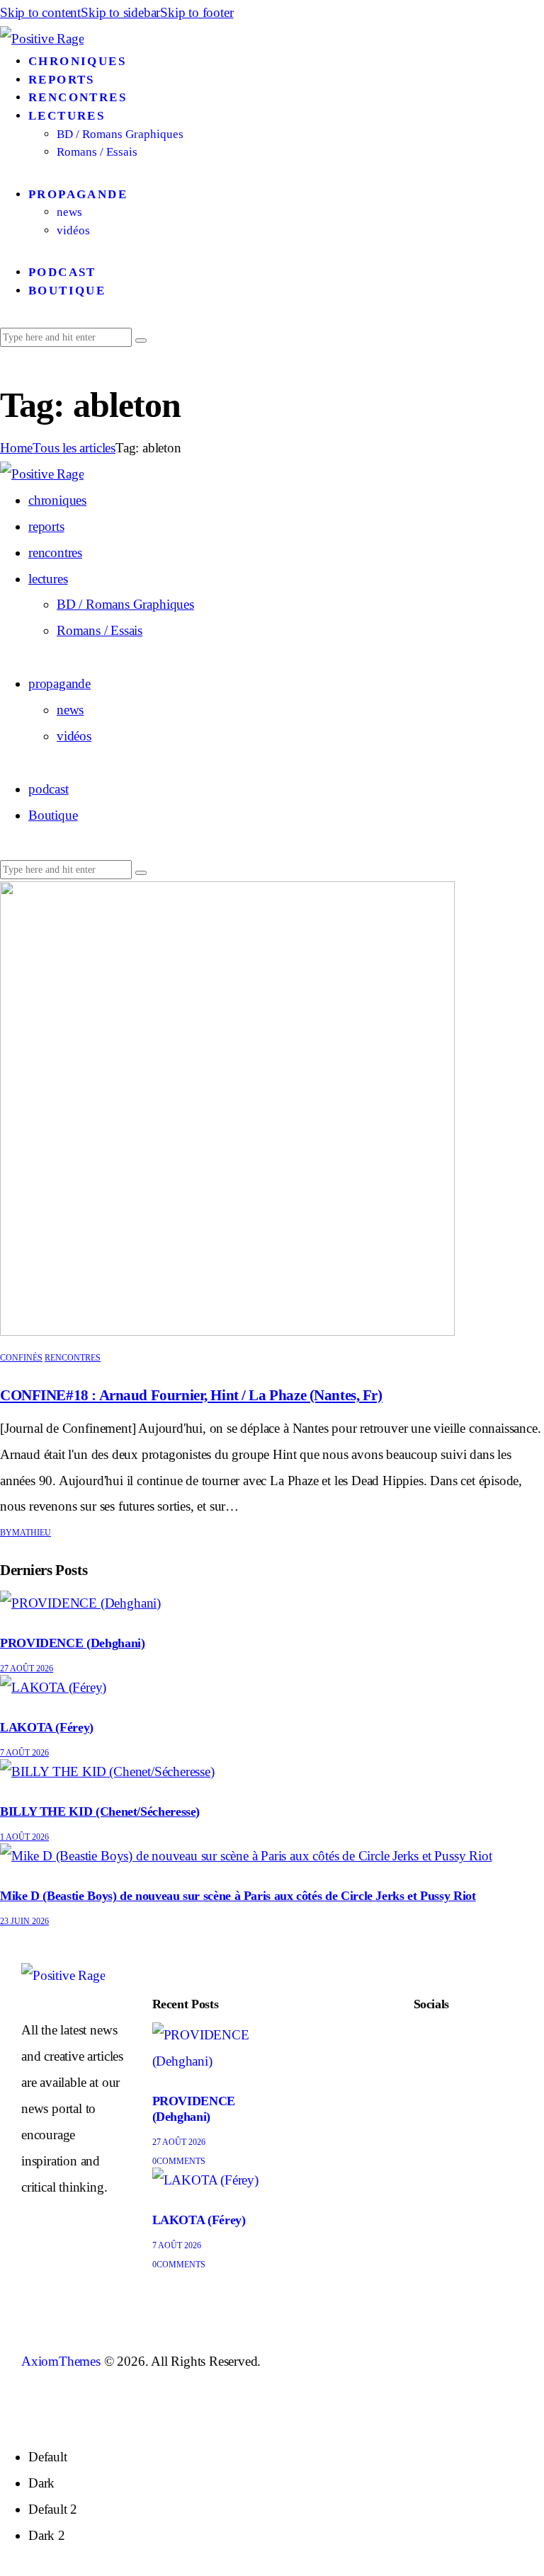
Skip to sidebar (120, 12)
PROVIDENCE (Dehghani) (72, 1643)
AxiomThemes (61, 2361)
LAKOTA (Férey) (47, 1727)
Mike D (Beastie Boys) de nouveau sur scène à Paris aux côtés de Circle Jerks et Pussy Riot (238, 1896)
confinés (21, 1358)
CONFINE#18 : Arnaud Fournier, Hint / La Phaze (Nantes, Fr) (191, 1395)
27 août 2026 (27, 1668)
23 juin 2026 (24, 1921)
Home (16, 448)
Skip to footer (197, 12)
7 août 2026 (24, 1753)
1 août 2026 (24, 1837)
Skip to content (40, 12)
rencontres (73, 1358)
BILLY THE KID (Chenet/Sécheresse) (100, 1811)
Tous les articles (74, 448)
